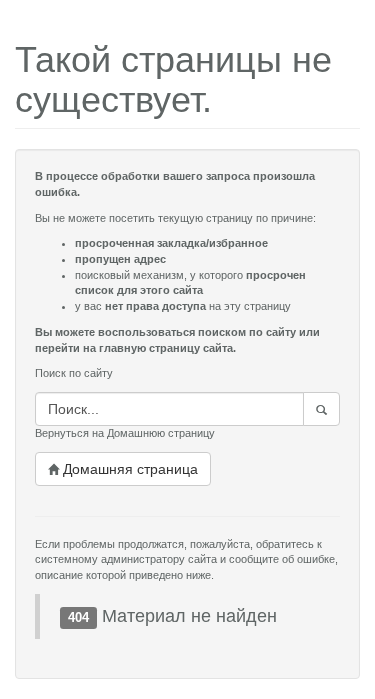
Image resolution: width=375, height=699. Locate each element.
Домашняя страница (128, 469)
